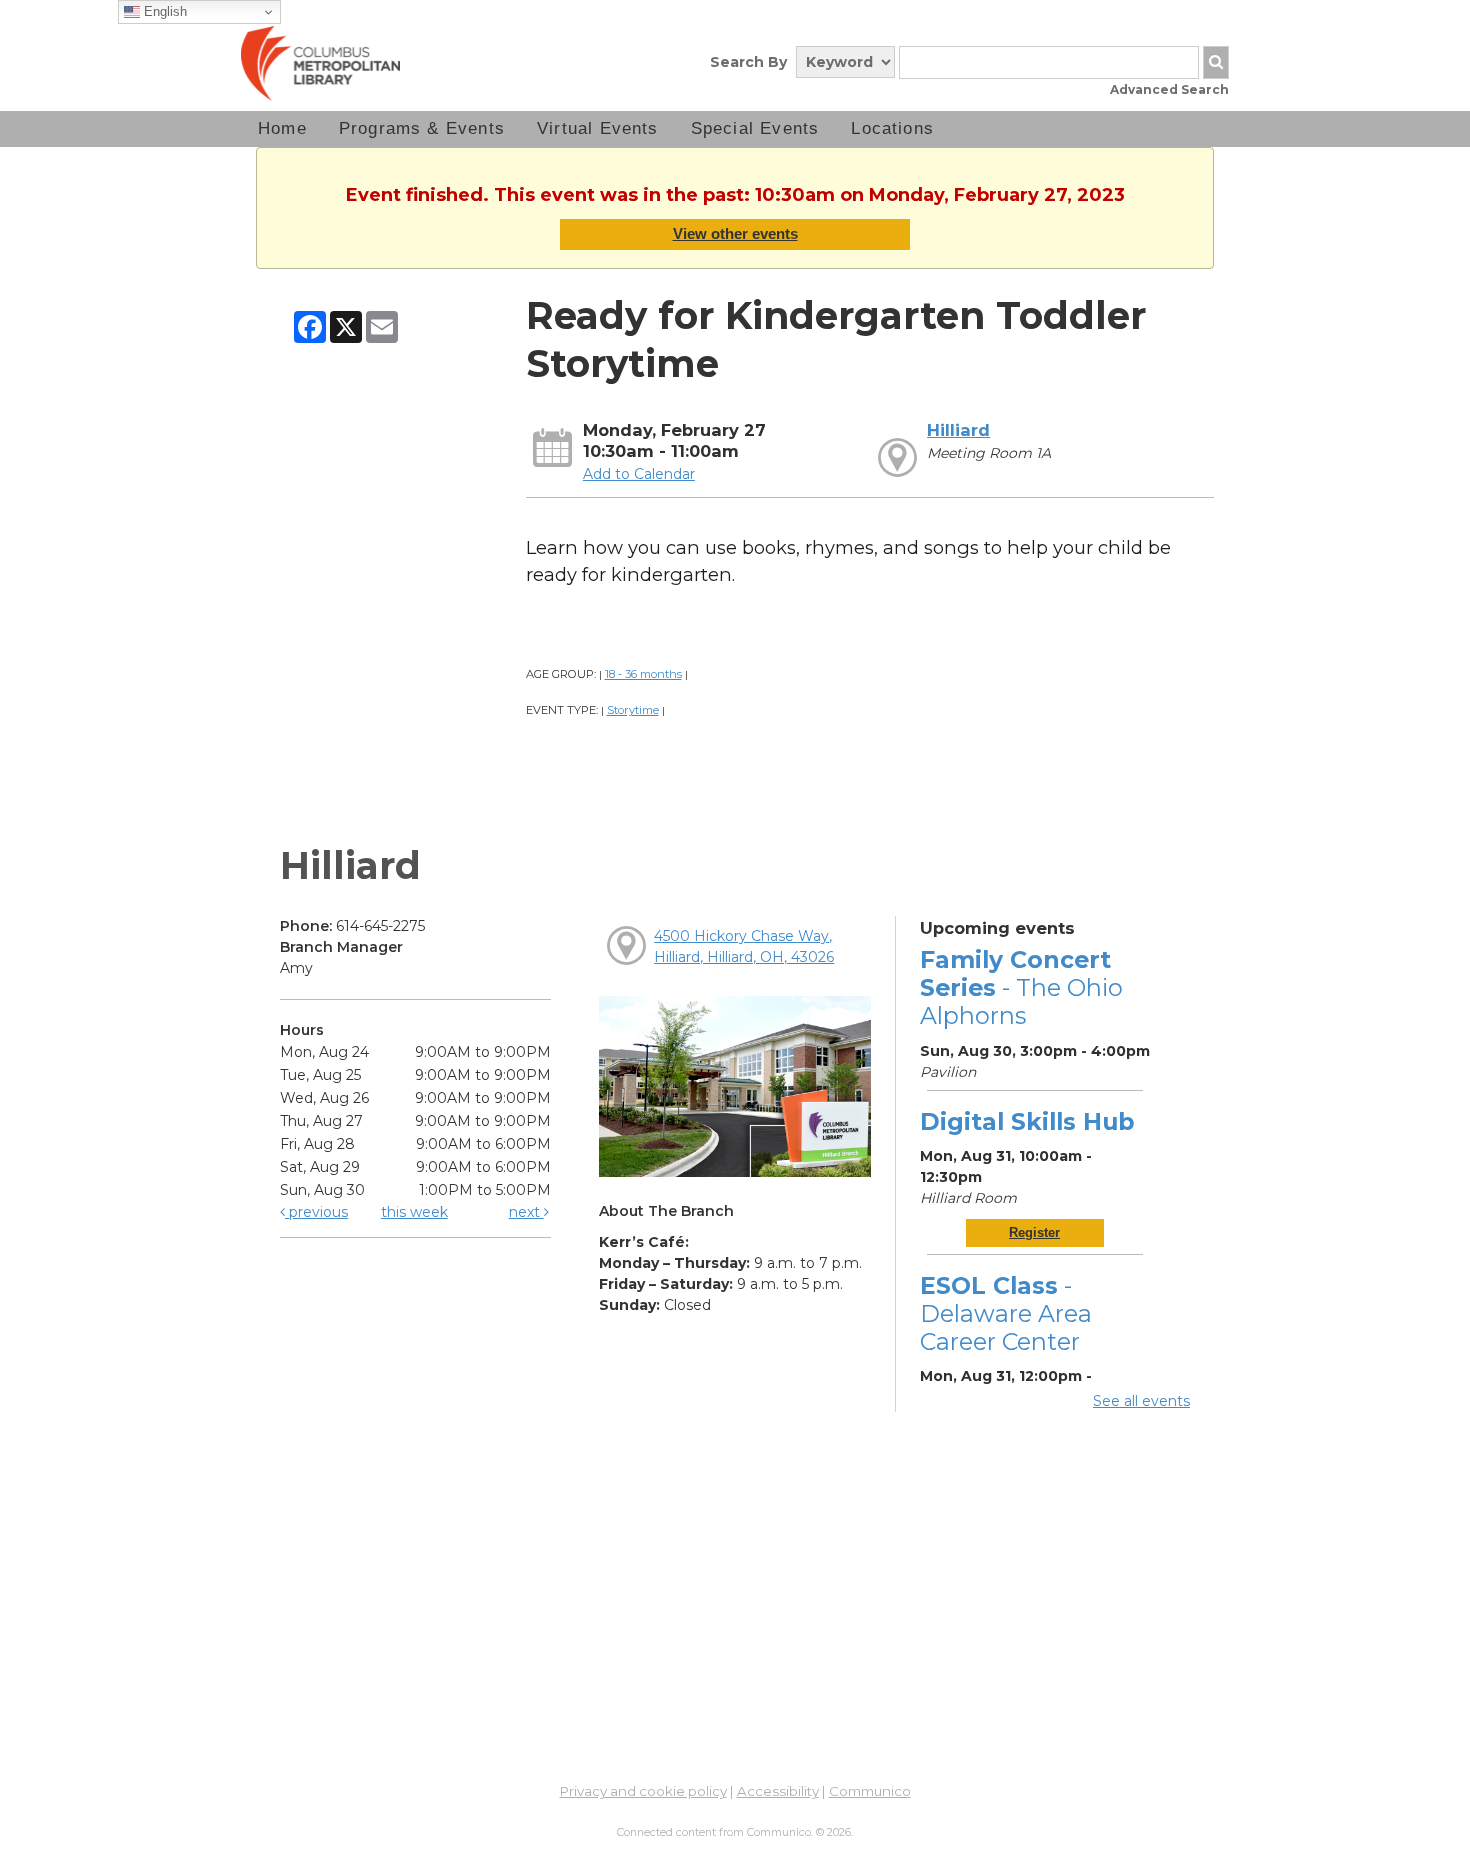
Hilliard (958, 430)
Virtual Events (598, 128)
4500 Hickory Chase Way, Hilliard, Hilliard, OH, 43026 (744, 946)
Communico (870, 1791)
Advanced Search (1169, 89)
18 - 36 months (643, 674)
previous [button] (316, 1212)
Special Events (755, 128)
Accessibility (778, 1791)
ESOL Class (1006, 1313)
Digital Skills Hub (1027, 1121)
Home (282, 128)
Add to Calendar (639, 474)
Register (1034, 1232)
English (163, 11)
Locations (892, 128)
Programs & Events (422, 128)
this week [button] (414, 1212)
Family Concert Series (1021, 987)
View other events (735, 233)
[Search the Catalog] (1216, 62)
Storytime (633, 710)
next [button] (526, 1212)
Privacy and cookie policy (643, 1791)
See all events (1141, 1401)
